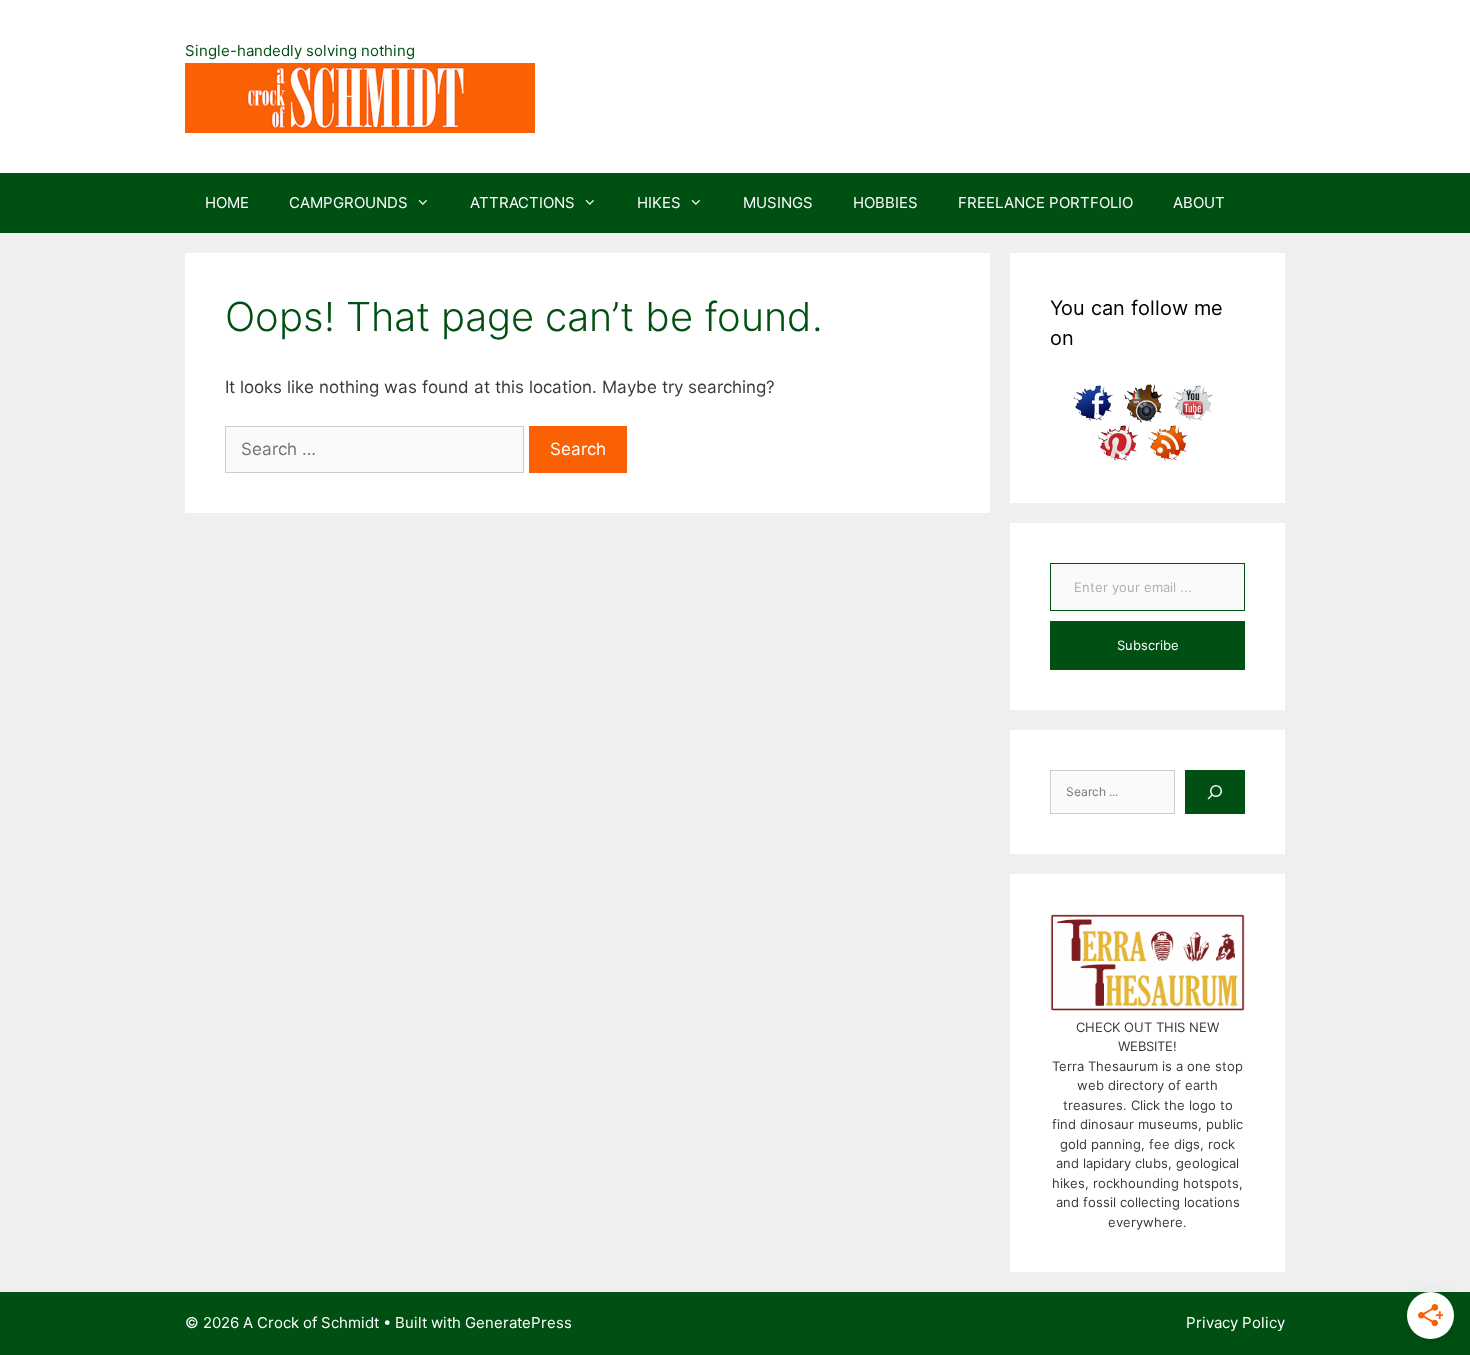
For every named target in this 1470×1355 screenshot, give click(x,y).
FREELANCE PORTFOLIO (1045, 202)
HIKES (659, 202)
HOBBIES (885, 202)
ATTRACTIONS (522, 202)
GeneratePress (518, 1322)
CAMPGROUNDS (348, 202)
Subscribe (1148, 645)
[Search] (1215, 792)
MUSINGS (778, 202)
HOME (227, 202)
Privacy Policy (1235, 1322)
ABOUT (1199, 202)
